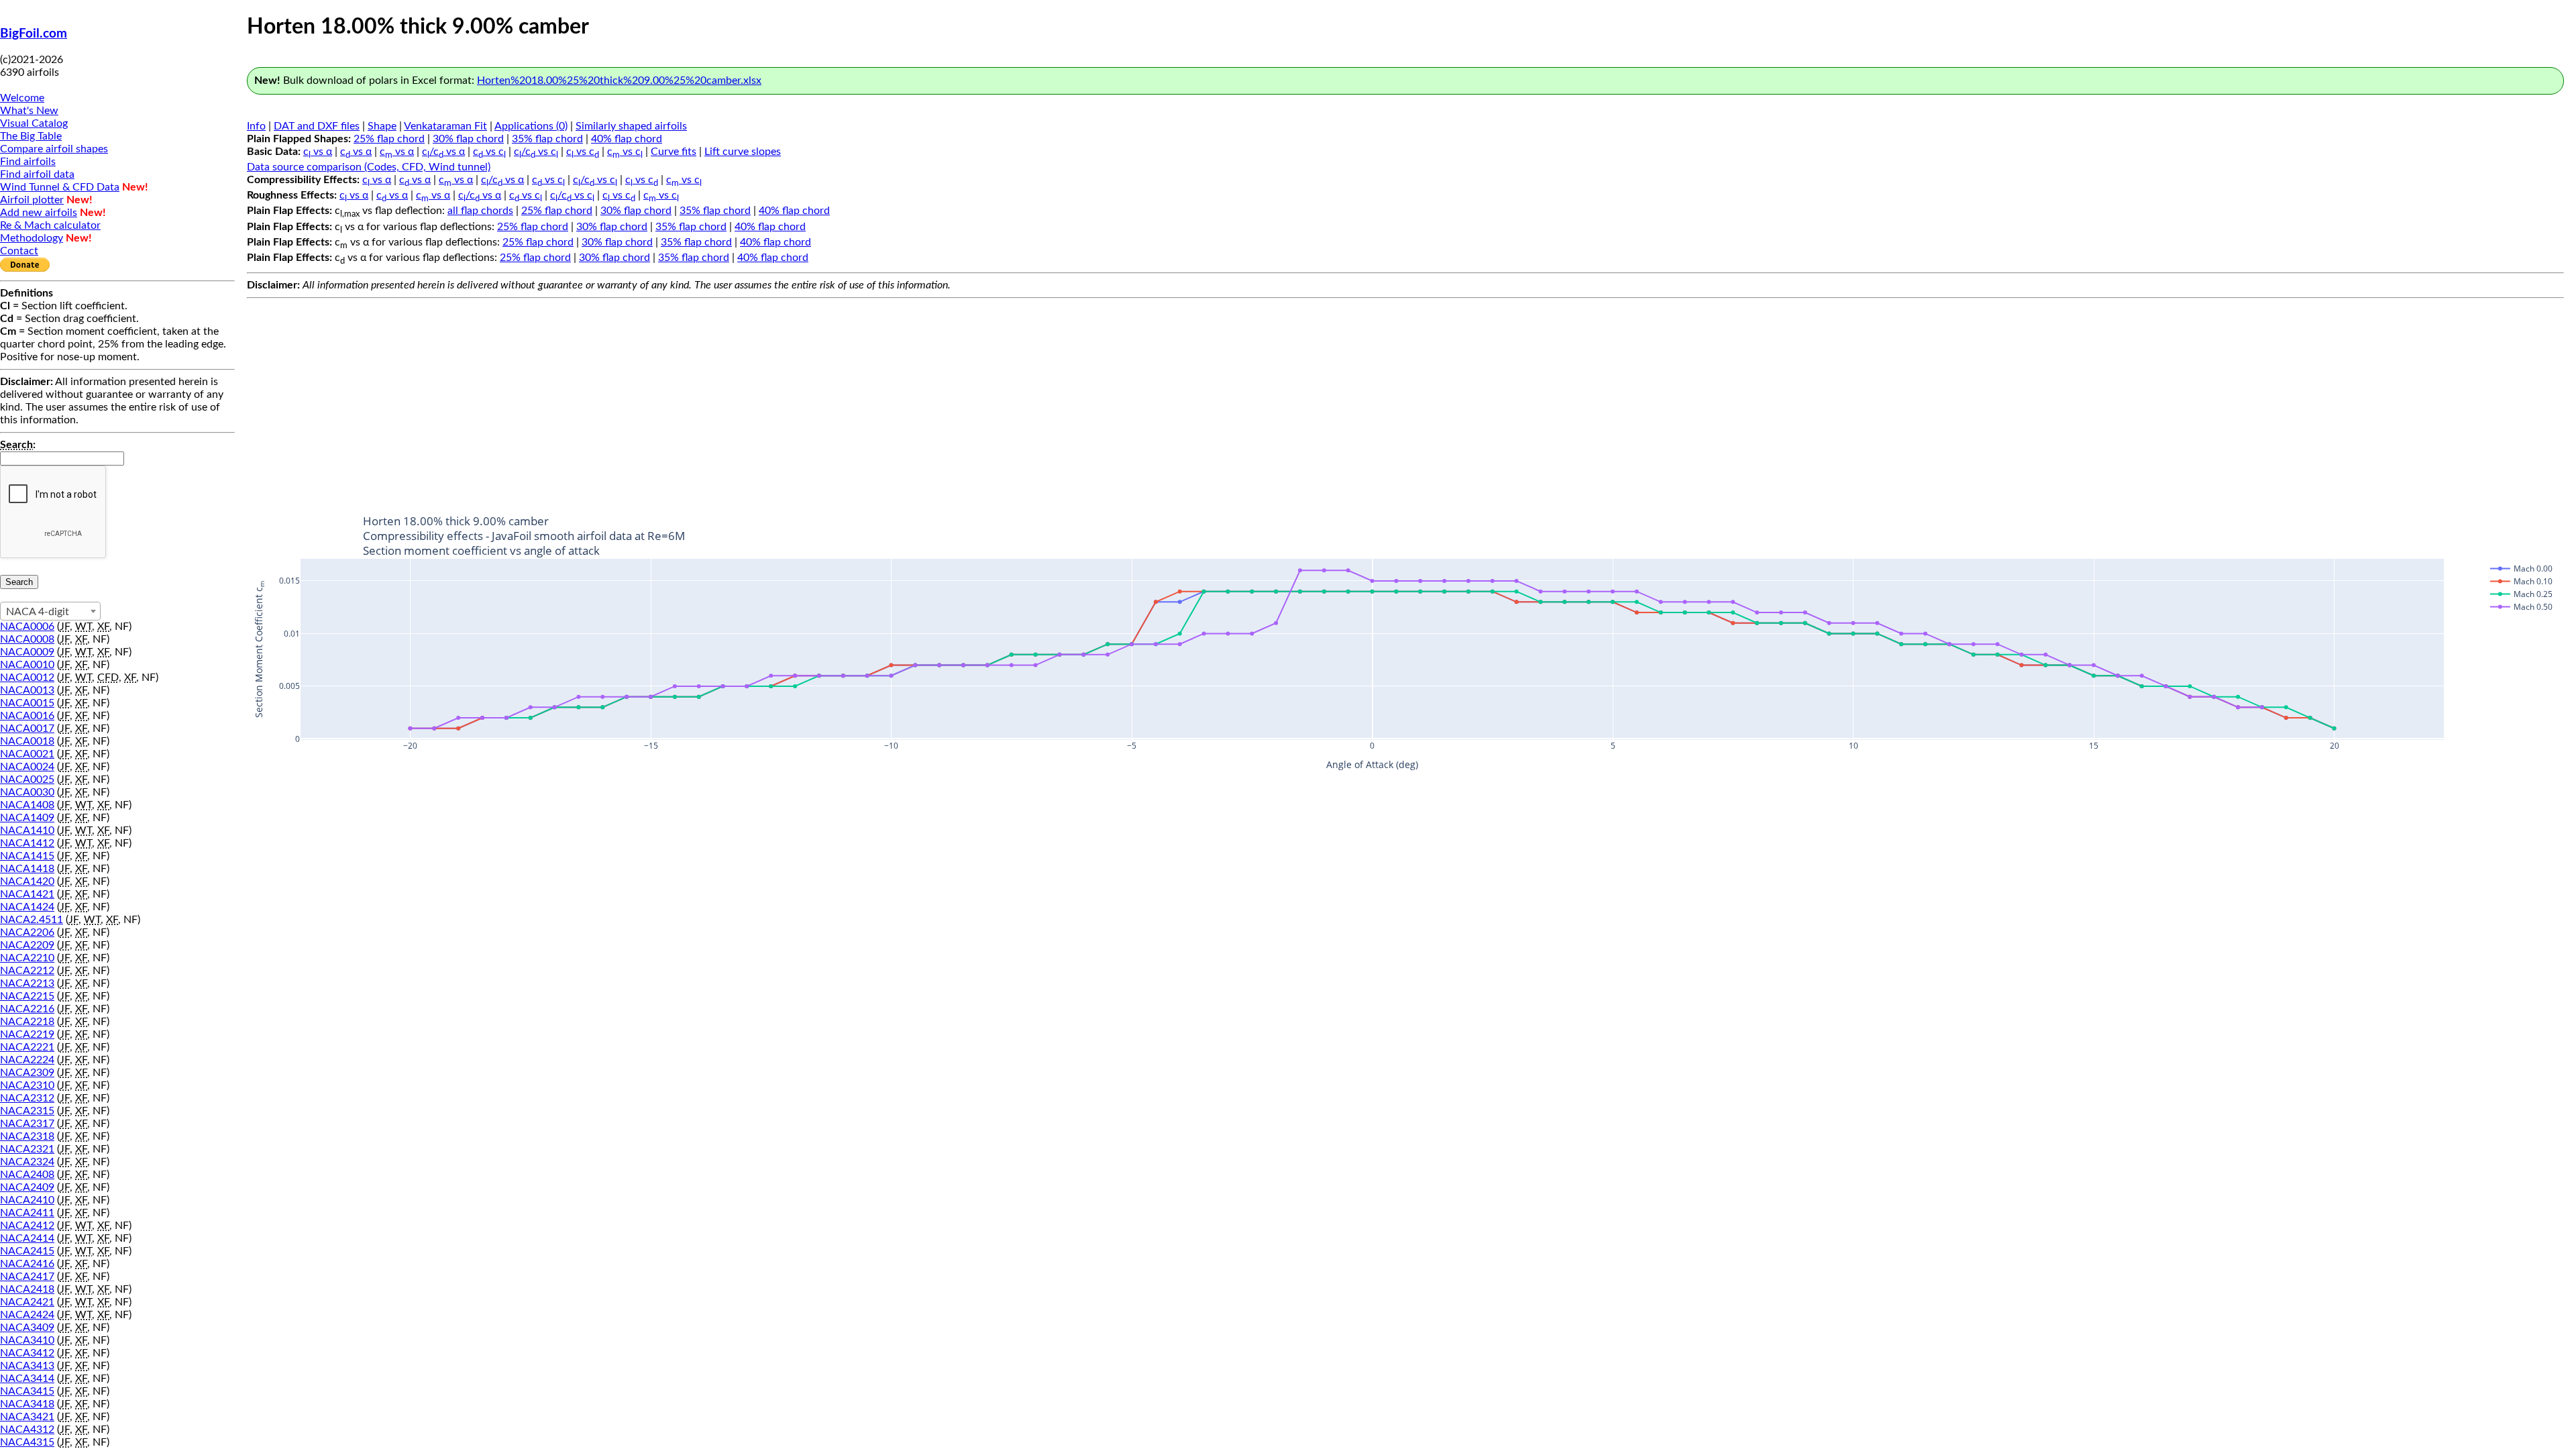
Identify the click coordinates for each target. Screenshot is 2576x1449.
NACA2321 (27, 1149)
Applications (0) (531, 126)
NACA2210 (27, 958)
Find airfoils (28, 162)
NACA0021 (27, 754)
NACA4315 (27, 1442)
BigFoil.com (34, 34)
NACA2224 (27, 1060)
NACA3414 (27, 1379)
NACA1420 (27, 881)
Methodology (32, 238)
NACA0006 (27, 627)
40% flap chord (627, 139)
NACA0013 (27, 690)
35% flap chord (547, 139)
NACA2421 (27, 1302)
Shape (382, 126)
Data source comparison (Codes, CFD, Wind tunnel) (369, 167)
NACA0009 (27, 652)
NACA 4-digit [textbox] (38, 612)
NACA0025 (27, 780)
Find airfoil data (37, 174)
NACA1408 (27, 805)
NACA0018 (27, 741)
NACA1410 (27, 830)
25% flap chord (389, 139)
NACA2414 (27, 1238)
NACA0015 (27, 703)
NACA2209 (27, 945)
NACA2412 (27, 1226)
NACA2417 (27, 1277)
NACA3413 (27, 1366)
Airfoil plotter (32, 200)
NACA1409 (27, 818)
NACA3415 (27, 1391)
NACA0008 (27, 639)
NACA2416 (27, 1264)
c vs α (318, 152)
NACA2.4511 (32, 920)
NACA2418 (27, 1289)
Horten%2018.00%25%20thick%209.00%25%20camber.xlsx (619, 80)
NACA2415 (27, 1251)
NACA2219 (27, 1034)
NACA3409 (27, 1328)
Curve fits (674, 152)
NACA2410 (27, 1200)
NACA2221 (27, 1047)
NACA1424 (27, 907)
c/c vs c (536, 152)
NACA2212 (27, 971)
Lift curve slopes (743, 152)
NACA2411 (27, 1213)
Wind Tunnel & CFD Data (60, 187)
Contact (19, 251)
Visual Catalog (34, 123)
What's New (29, 111)
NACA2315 (27, 1111)
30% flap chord (468, 139)
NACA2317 (27, 1124)
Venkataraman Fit (445, 126)
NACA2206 (27, 932)
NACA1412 (27, 843)
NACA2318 (27, 1136)
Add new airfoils (39, 213)
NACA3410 (27, 1340)
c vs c (489, 152)
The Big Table (31, 136)
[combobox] (50, 611)
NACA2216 (27, 1009)
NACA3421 (27, 1417)
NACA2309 (27, 1073)
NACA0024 (27, 767)
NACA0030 (27, 792)
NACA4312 (27, 1430)
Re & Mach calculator (50, 225)
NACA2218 (27, 1022)
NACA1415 (27, 856)
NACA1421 (27, 894)
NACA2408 (27, 1175)
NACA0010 (27, 665)
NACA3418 (27, 1404)
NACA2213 (27, 983)
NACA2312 (27, 1098)
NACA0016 (27, 716)
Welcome (22, 98)
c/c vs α (443, 152)
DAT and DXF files (317, 126)
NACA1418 (27, 869)
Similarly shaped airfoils (631, 126)
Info (256, 126)
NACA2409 (27, 1187)
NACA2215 (27, 996)
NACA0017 (27, 729)
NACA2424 (27, 1315)
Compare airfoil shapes (54, 149)
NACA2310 (27, 1085)
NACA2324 (27, 1162)
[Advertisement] (1405, 398)
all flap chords (480, 211)
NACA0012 (27, 678)
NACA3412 (27, 1353)
